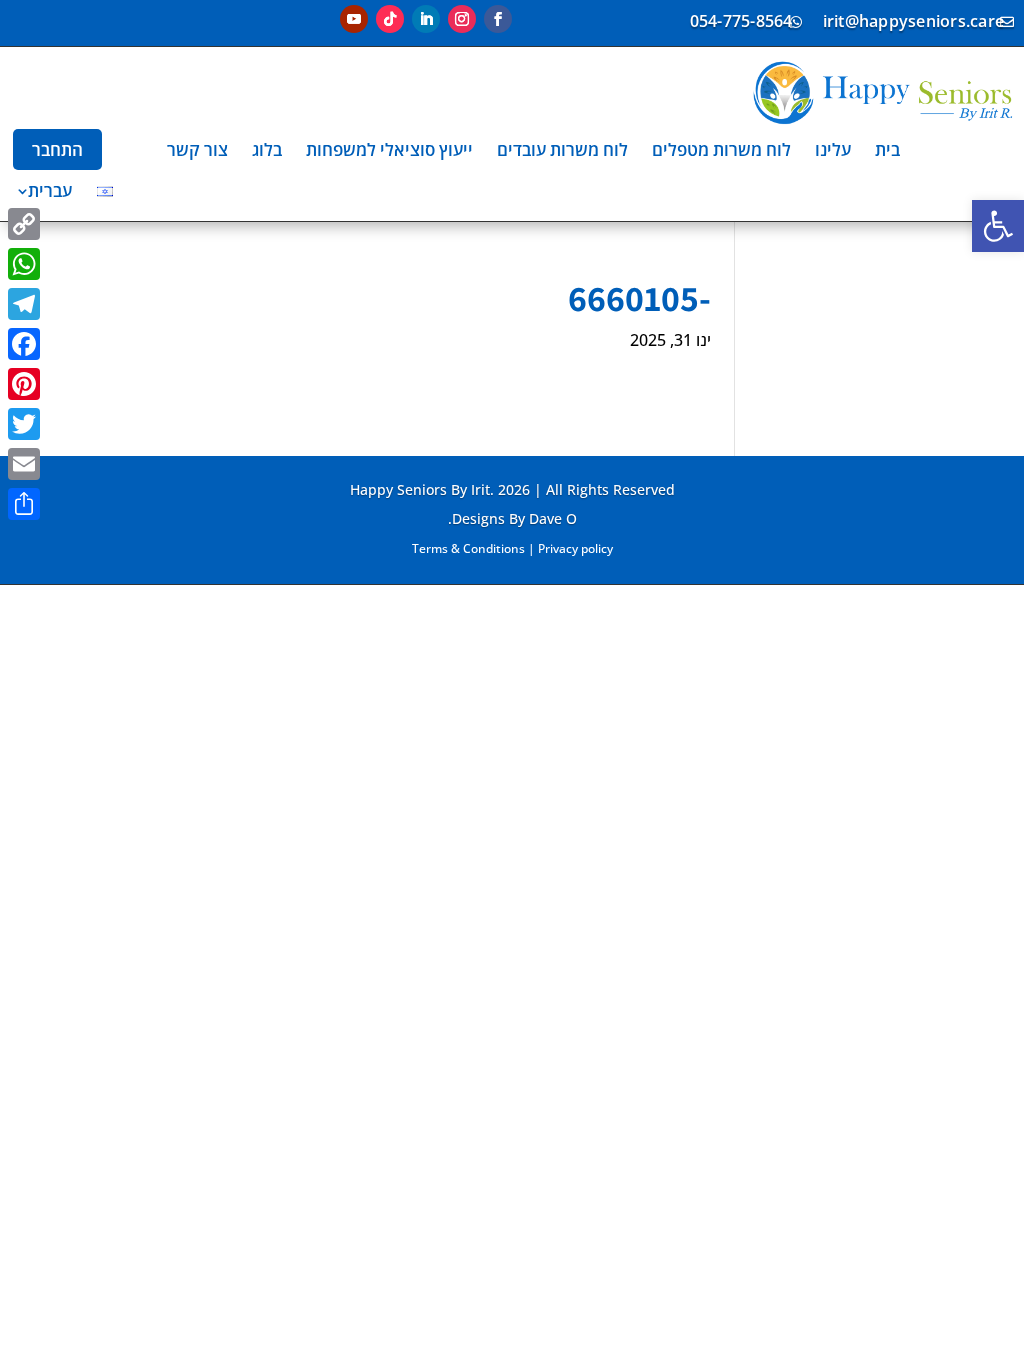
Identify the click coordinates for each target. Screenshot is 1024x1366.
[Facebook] (24, 344)
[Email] (24, 464)
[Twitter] (24, 424)
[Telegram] (24, 304)
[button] (998, 226)
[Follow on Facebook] (498, 19)
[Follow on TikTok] (390, 19)
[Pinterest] (24, 384)
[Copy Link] (24, 224)
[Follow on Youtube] (354, 19)
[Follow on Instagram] (462, 19)
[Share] (24, 504)
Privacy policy (575, 548)
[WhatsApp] (24, 264)
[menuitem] (887, 149)
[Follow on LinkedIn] (426, 19)
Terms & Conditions (468, 548)
